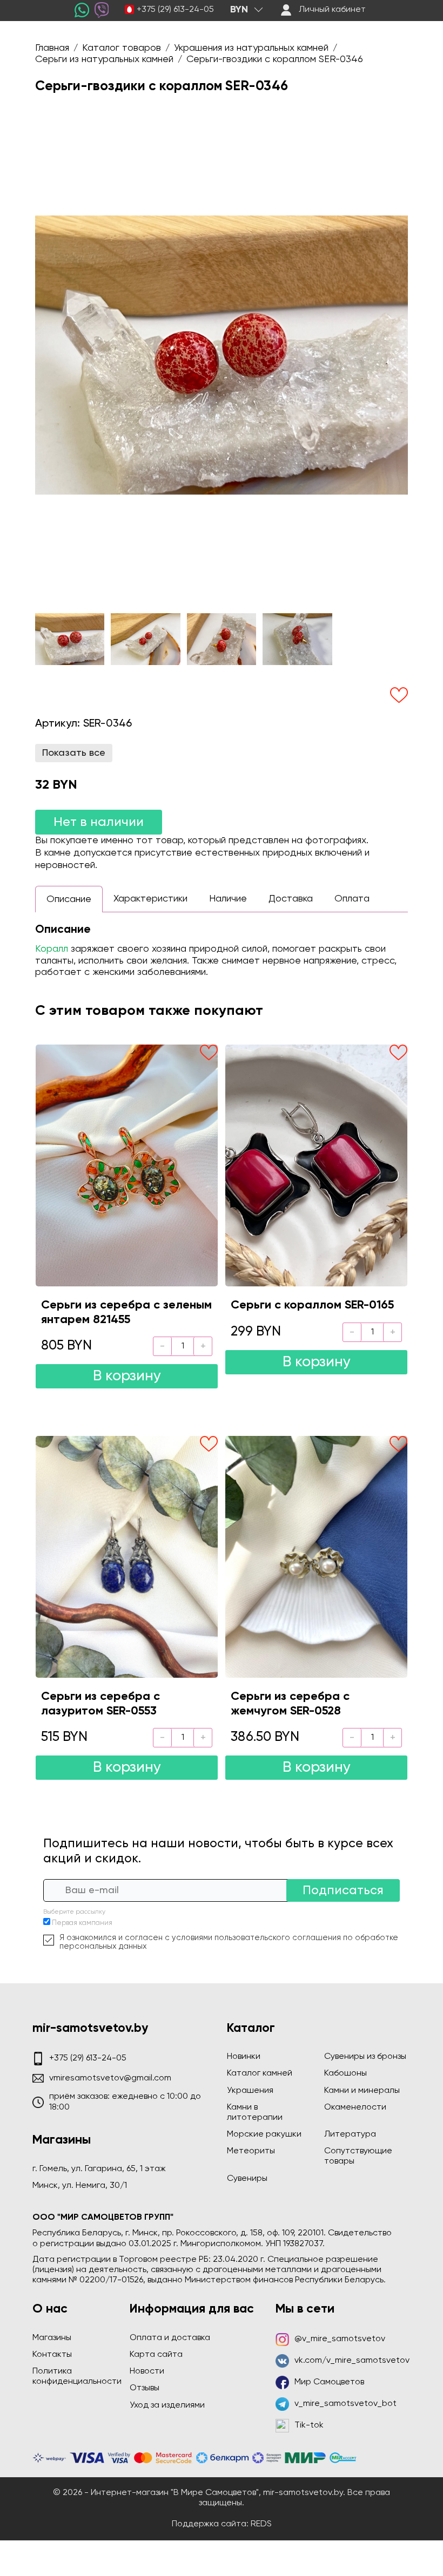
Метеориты (251, 2151)
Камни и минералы (362, 2091)
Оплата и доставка (170, 2338)
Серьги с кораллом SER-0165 (312, 1305)
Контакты (52, 2355)
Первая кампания (82, 1923)
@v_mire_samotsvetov (340, 2339)
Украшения (250, 2091)
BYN (239, 10)
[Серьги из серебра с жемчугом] (316, 1557)
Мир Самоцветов (329, 2382)
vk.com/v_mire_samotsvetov (352, 2361)
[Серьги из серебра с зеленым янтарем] (127, 1165)
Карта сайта (156, 2355)
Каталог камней (260, 2073)
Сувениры (247, 2179)
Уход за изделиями (167, 2405)
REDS (261, 2524)
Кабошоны (345, 2073)
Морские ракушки (264, 2134)
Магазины (52, 2338)
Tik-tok (309, 2425)
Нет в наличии (99, 822)
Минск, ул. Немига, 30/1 (80, 2186)
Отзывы (145, 2388)
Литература (350, 2134)
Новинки (244, 2057)
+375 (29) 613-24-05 (175, 10)
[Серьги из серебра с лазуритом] (127, 1557)
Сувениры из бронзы (365, 2057)
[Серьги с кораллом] (316, 1165)
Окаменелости (355, 2107)
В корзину (127, 1376)
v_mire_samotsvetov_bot (345, 2404)
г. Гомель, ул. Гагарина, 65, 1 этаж (99, 2169)
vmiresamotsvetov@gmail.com (110, 2078)
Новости (147, 2371)
